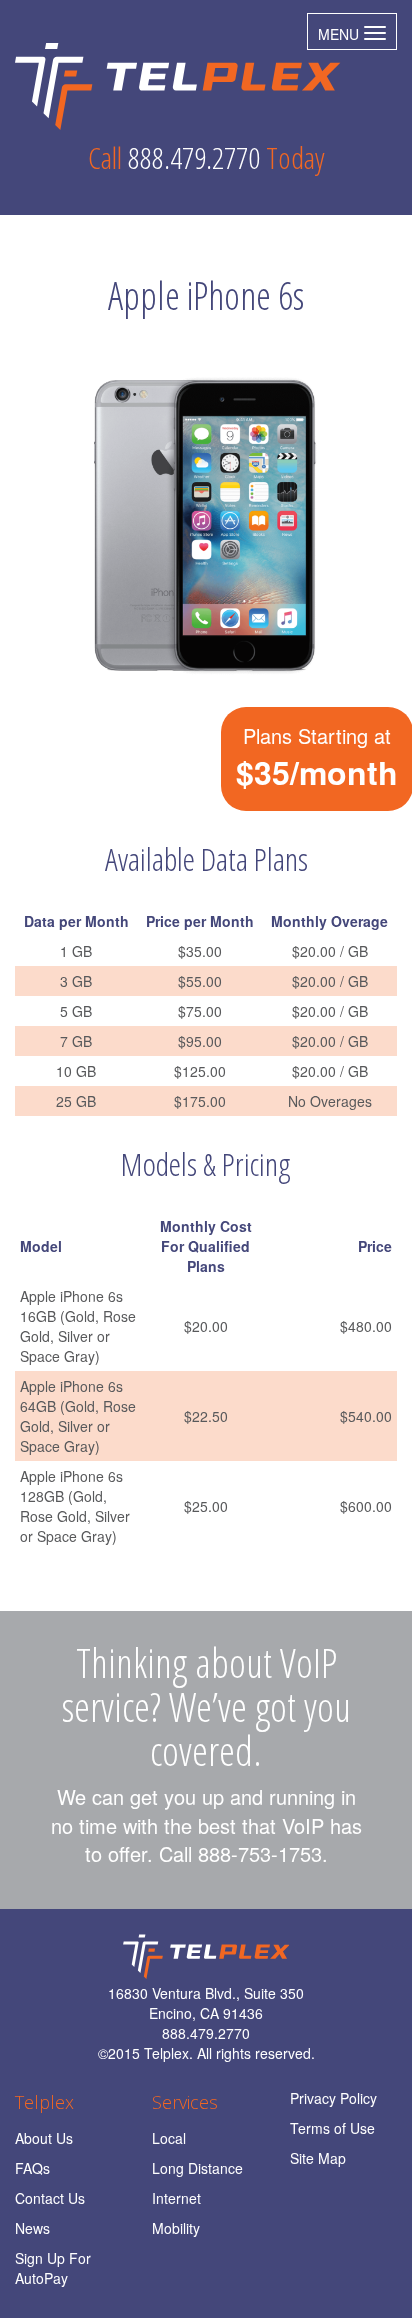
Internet (176, 2198)
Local (169, 2138)
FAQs (32, 2168)
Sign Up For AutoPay (53, 2268)
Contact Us (50, 2198)
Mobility (176, 2228)
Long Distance (197, 2168)
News (32, 2228)
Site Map (318, 2158)
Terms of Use (332, 2128)
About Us (44, 2138)
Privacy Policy (333, 2098)
